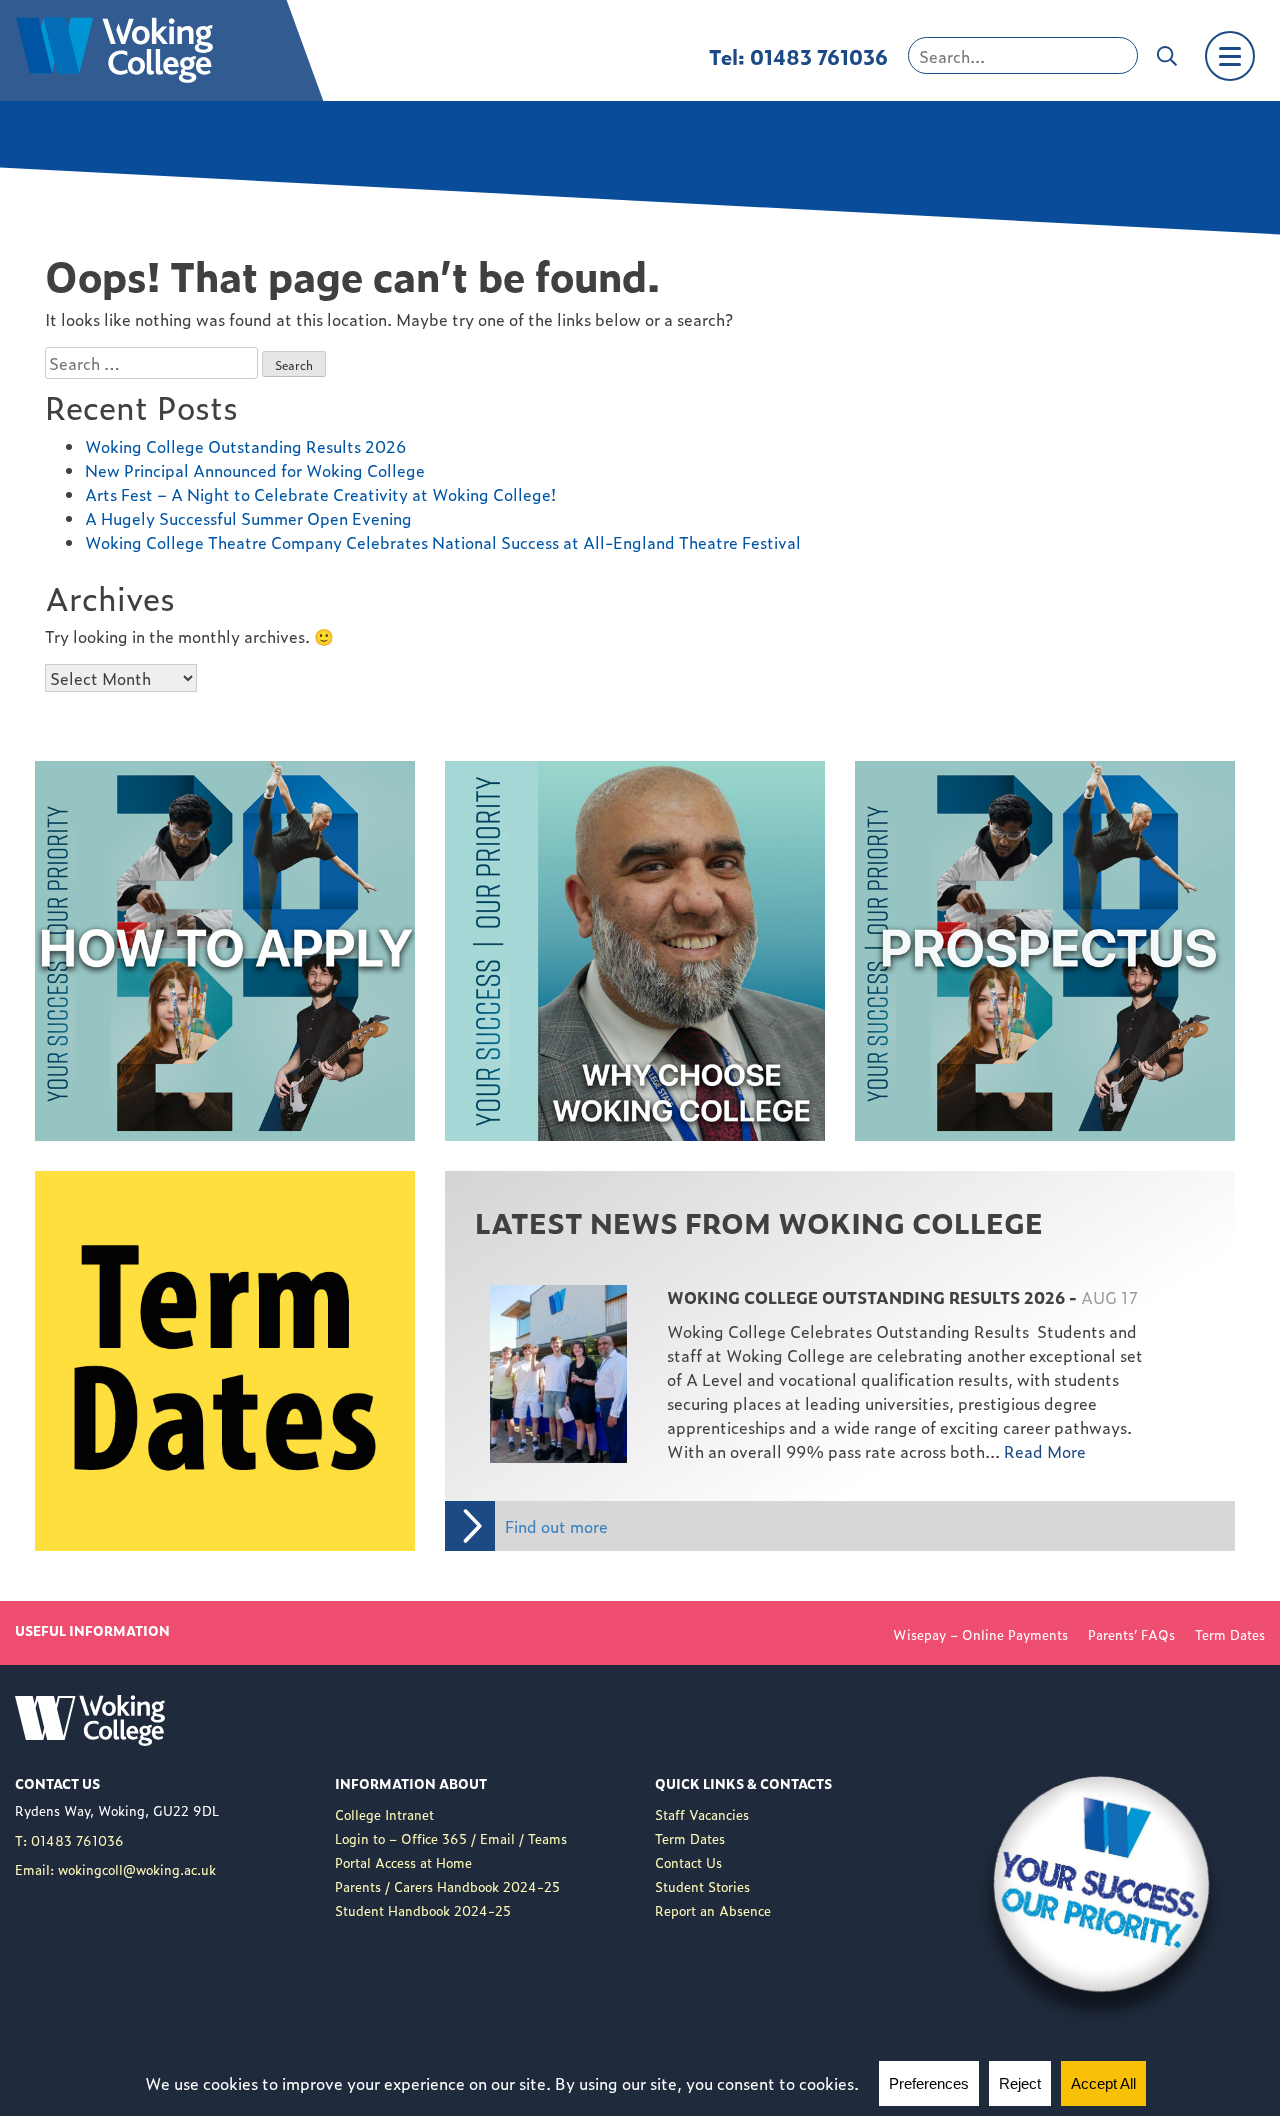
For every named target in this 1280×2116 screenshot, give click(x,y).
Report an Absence (713, 1910)
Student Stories (702, 1886)
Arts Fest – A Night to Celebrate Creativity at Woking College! (320, 494)
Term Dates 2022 (100, 1183)
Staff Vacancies (702, 1814)
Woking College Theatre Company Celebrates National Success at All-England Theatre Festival (443, 542)
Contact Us (688, 1862)
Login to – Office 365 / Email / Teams (451, 1838)
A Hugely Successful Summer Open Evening (248, 518)
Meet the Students (515, 773)
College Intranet (384, 1814)
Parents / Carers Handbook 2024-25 (447, 1886)
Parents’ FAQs (1131, 1634)
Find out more (556, 1526)
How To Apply (88, 773)
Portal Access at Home (403, 1862)
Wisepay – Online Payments (980, 1634)
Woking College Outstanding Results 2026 (245, 446)
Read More (516, 1282)
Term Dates (1230, 1634)
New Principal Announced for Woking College (255, 470)
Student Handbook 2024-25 (423, 1910)
